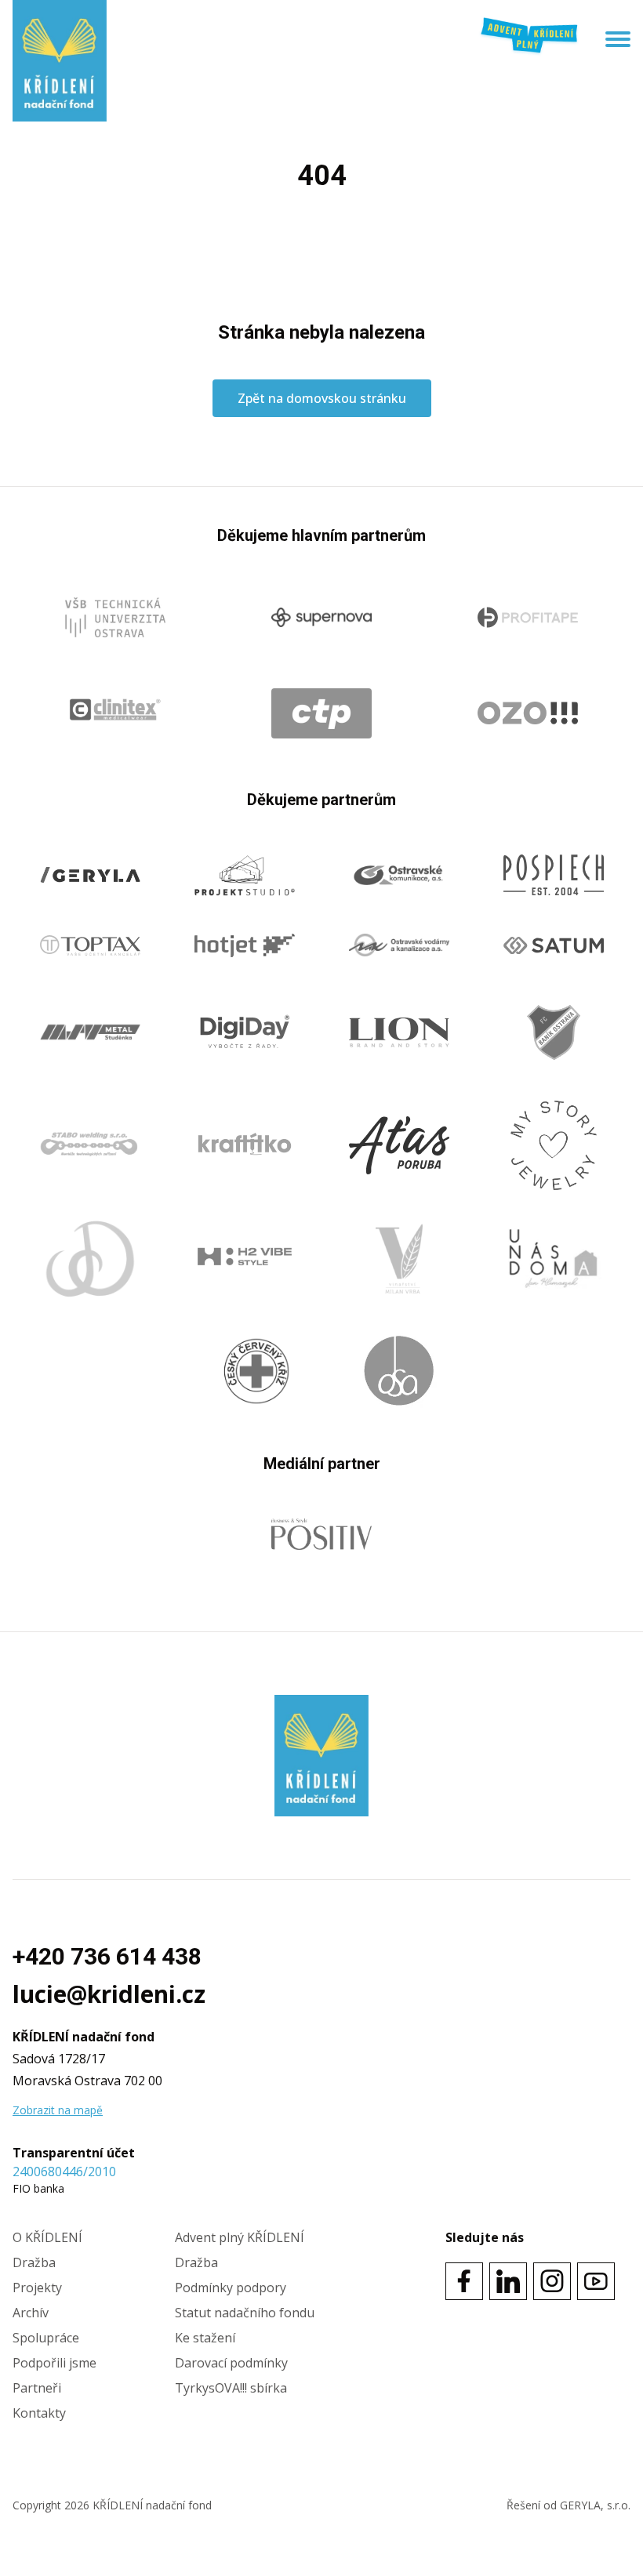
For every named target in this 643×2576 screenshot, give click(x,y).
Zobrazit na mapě (58, 2110)
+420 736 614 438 (107, 1956)
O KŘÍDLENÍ (47, 2237)
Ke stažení (205, 2338)
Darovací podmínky (231, 2363)
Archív (31, 2313)
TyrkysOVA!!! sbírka (231, 2388)
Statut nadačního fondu (245, 2313)
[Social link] (464, 2281)
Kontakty (39, 2413)
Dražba (34, 2262)
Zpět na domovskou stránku (322, 398)
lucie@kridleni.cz (109, 1994)
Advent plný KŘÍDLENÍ (240, 2237)
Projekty (37, 2288)
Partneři (37, 2388)
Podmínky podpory (231, 2288)
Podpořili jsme (54, 2363)
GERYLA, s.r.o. (595, 2505)
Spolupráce (46, 2338)
